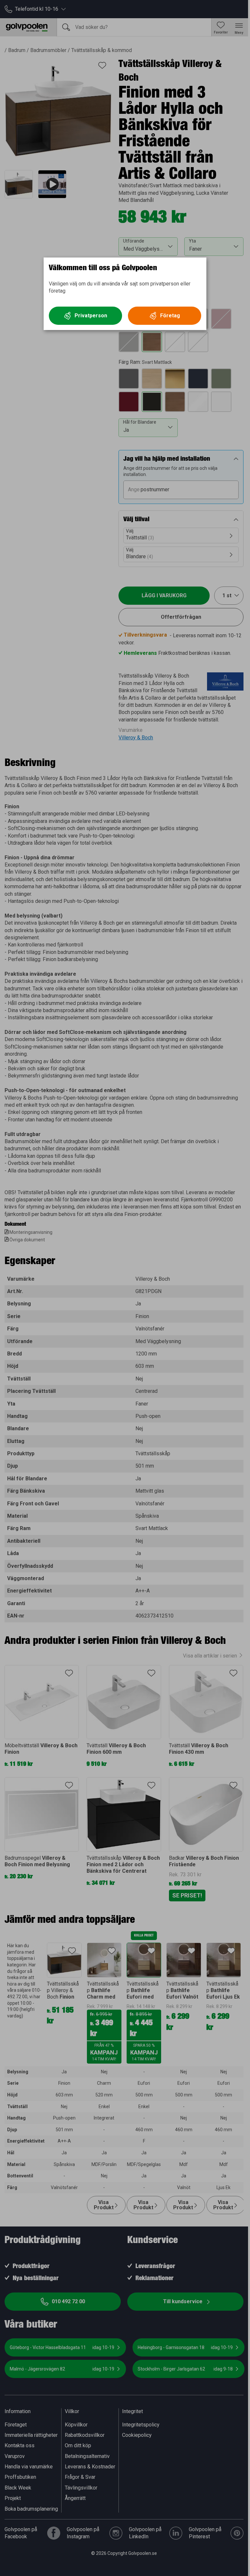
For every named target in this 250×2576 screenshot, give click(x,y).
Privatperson (91, 316)
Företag (170, 316)
